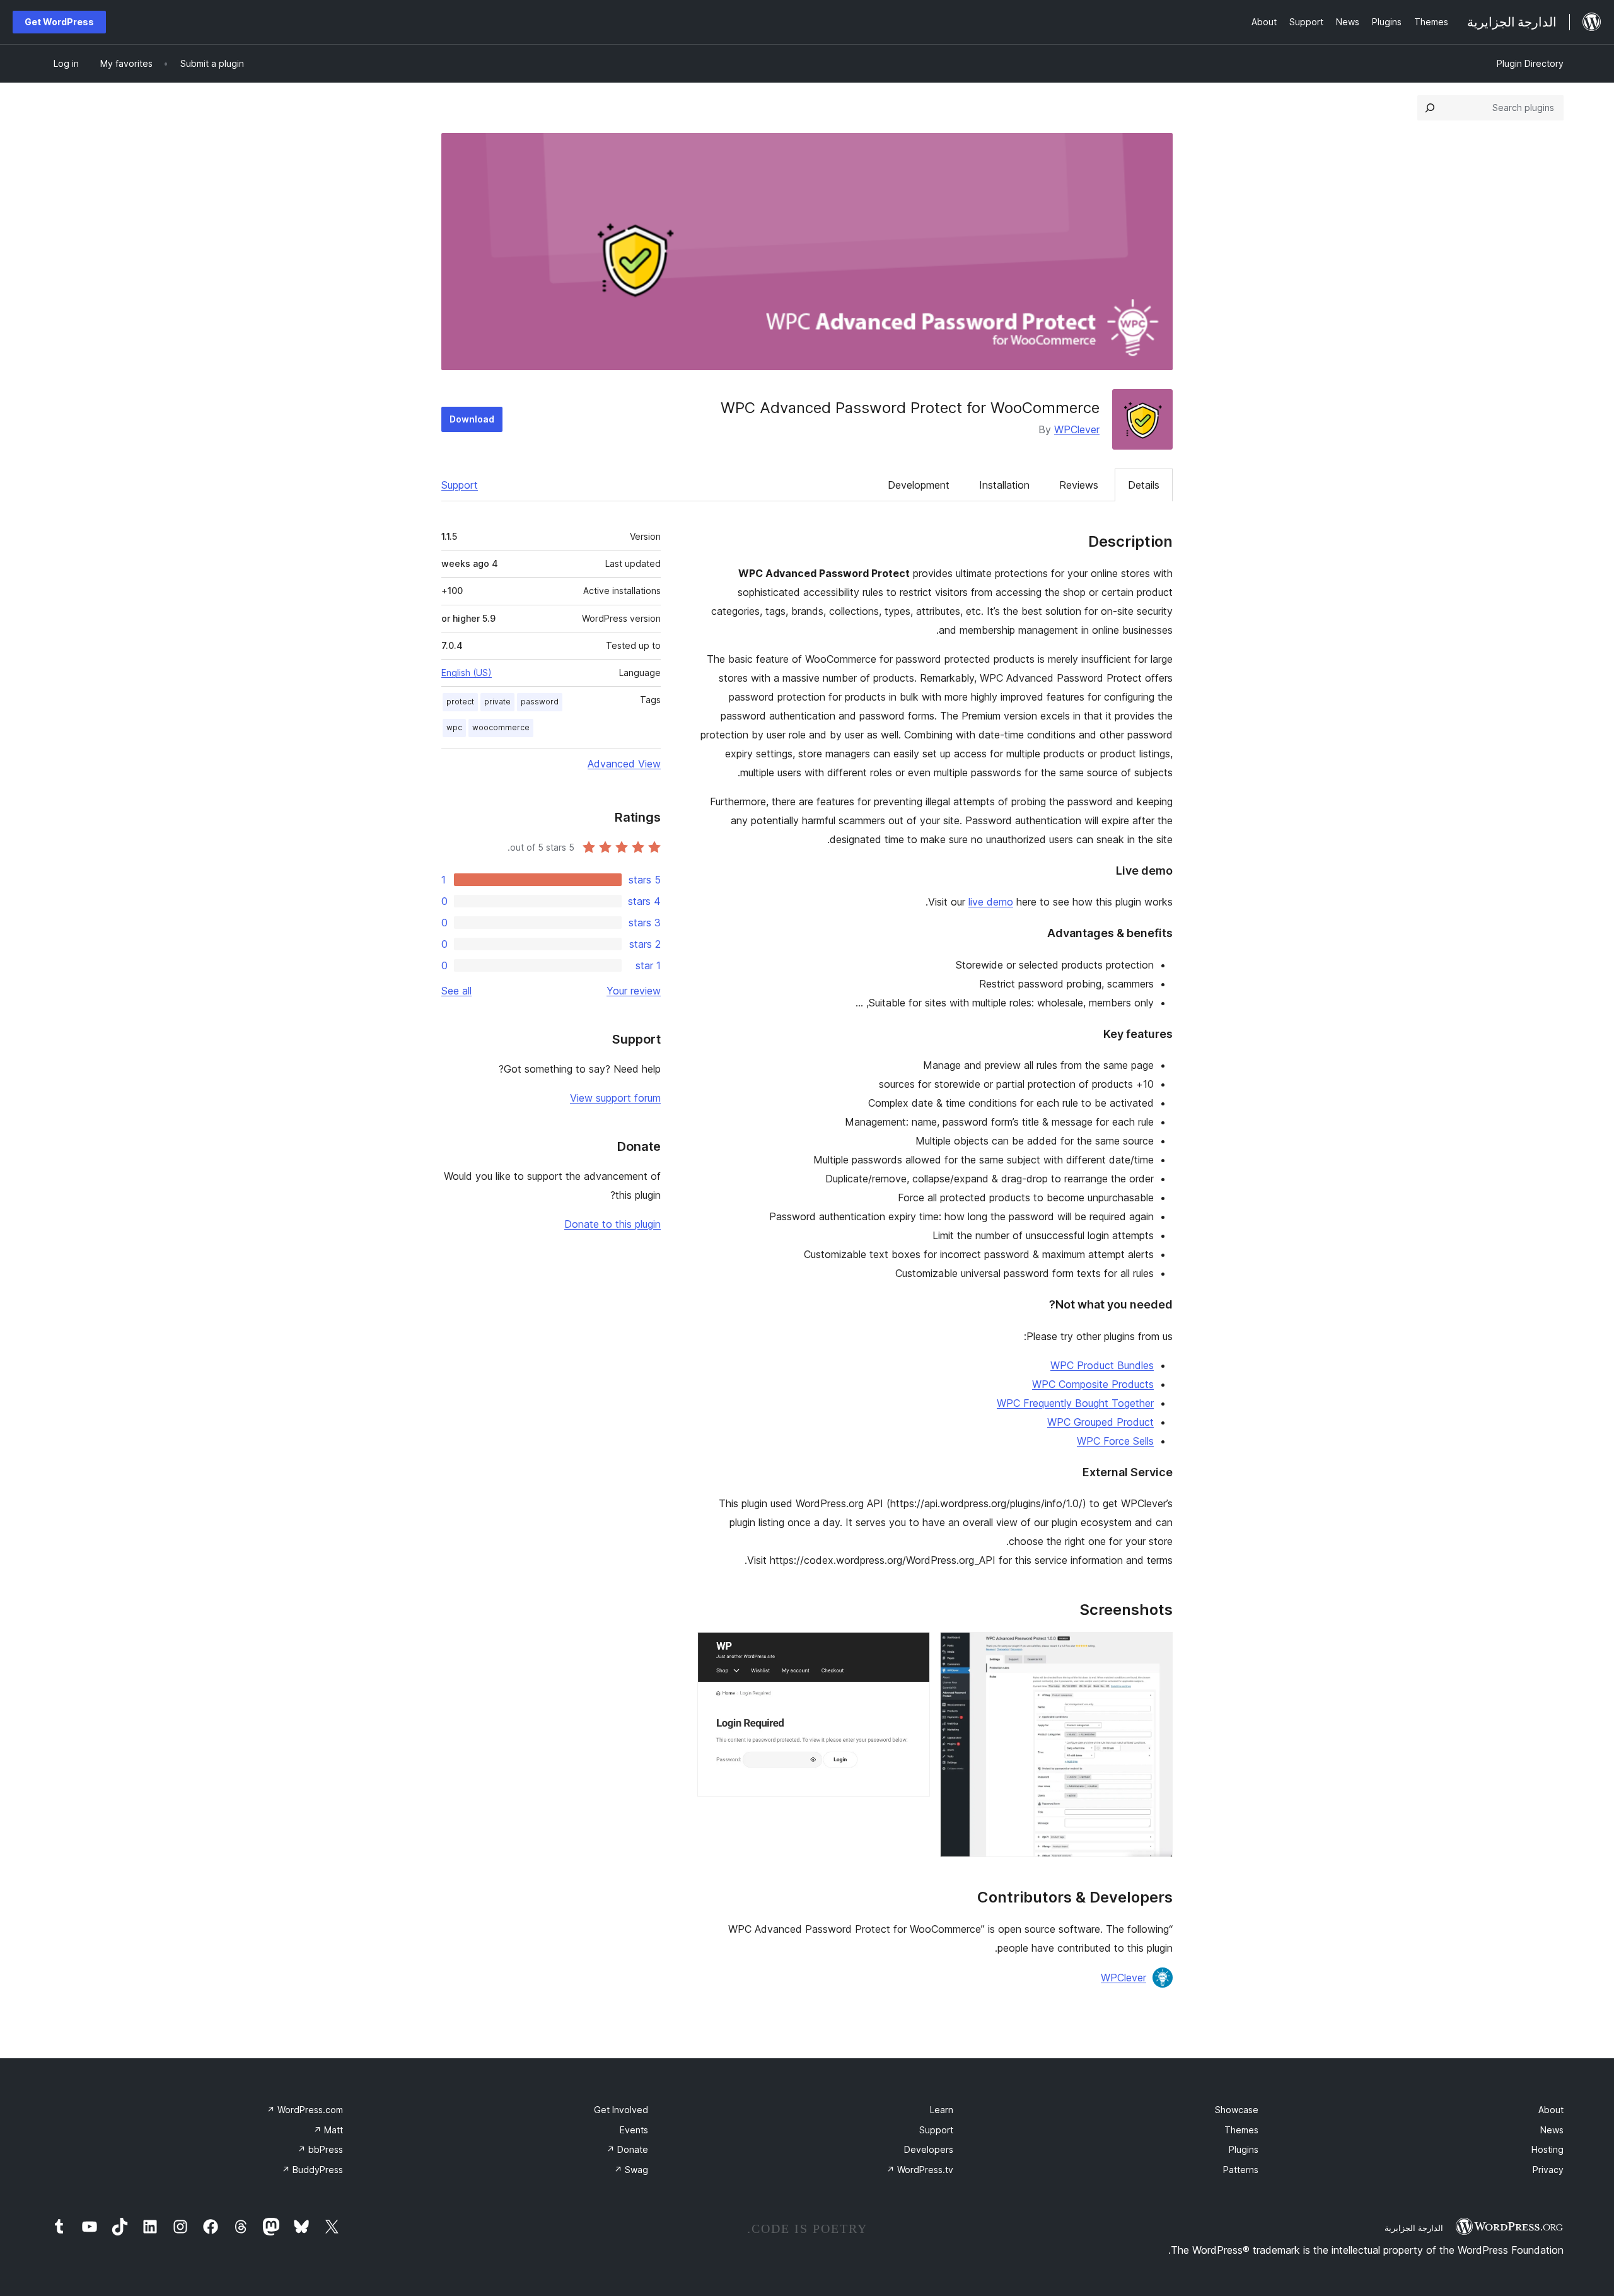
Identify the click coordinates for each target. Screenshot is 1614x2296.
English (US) (467, 673)
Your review (634, 991)
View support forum (615, 1098)
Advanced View (624, 764)
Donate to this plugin (613, 1224)
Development (919, 485)
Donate (627, 2149)
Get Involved (621, 2110)
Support (460, 485)
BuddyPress (312, 2170)
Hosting (1547, 2149)
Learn (942, 2110)
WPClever (1077, 429)
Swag (631, 2170)
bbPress (320, 2149)
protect (460, 702)
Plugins (1244, 2149)
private (497, 702)
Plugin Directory (1530, 63)
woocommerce (501, 727)
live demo (991, 902)
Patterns (1241, 2170)
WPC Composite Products (1093, 1384)
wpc (454, 727)
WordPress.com (305, 2110)
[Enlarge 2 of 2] (913, 1649)
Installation (1004, 485)
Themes (1241, 2130)
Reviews (1079, 485)
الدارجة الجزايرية (1414, 2228)
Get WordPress (59, 22)
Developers (929, 2149)
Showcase (1237, 2110)
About (1551, 2110)
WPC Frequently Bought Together (1075, 1403)
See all (456, 991)
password (540, 702)
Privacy (1548, 2170)
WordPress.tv (920, 2170)
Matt (328, 2130)
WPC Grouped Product (1100, 1422)
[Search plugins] (1430, 108)
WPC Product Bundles (1102, 1365)
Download (472, 419)
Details (1144, 485)
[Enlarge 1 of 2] (1156, 1649)
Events (634, 2130)
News (1552, 2130)
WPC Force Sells (1115, 1441)
